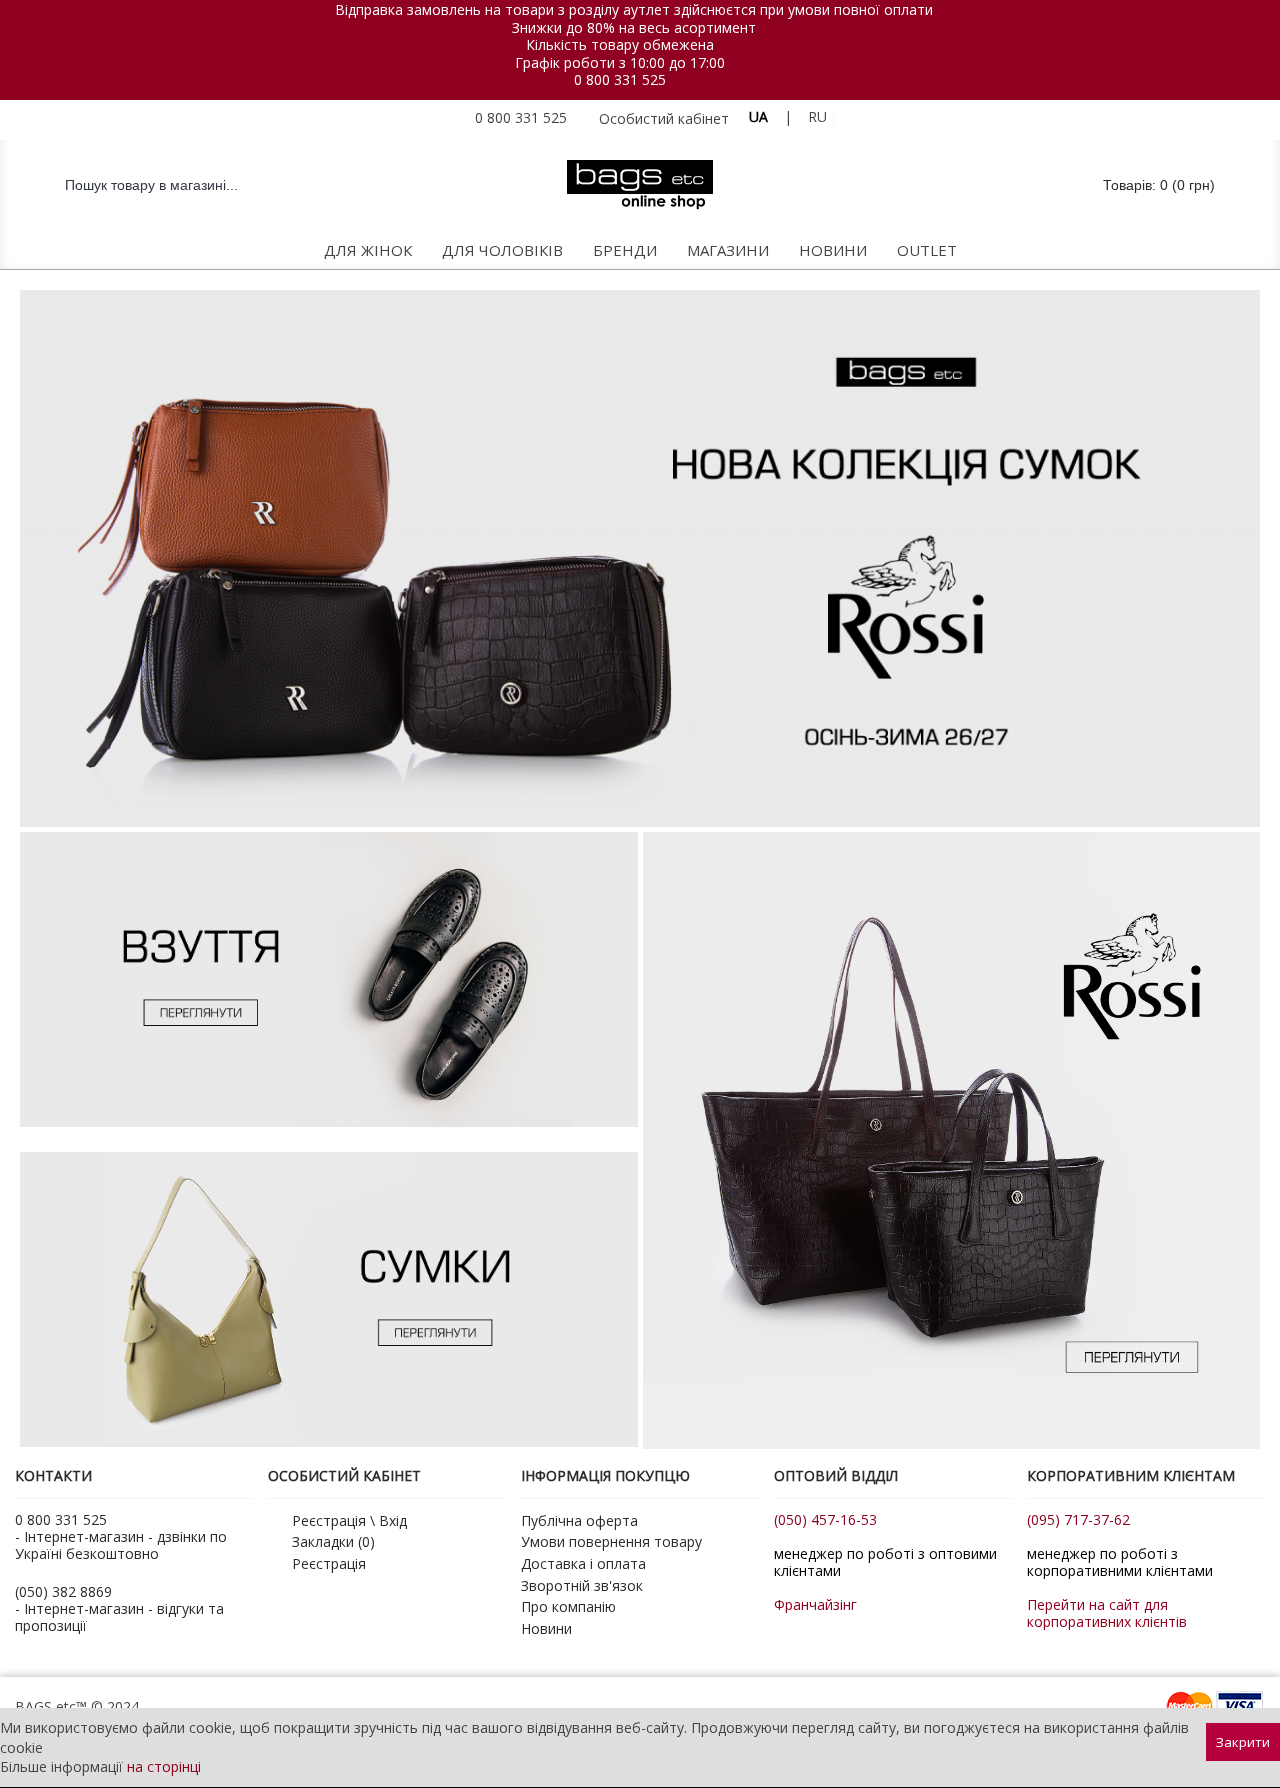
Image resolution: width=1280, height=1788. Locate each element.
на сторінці (164, 1766)
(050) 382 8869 (63, 1591)
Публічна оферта (579, 1520)
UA (758, 116)
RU (817, 116)
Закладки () (333, 1541)
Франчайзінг (815, 1604)
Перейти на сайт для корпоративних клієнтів (1107, 1613)
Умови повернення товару (611, 1541)
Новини (546, 1628)
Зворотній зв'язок (582, 1585)
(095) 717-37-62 (1078, 1519)
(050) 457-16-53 (825, 1519)
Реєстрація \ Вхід (349, 1520)
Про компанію (568, 1606)
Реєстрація (329, 1563)
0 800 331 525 (620, 79)
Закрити (1243, 1742)
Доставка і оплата (583, 1563)
